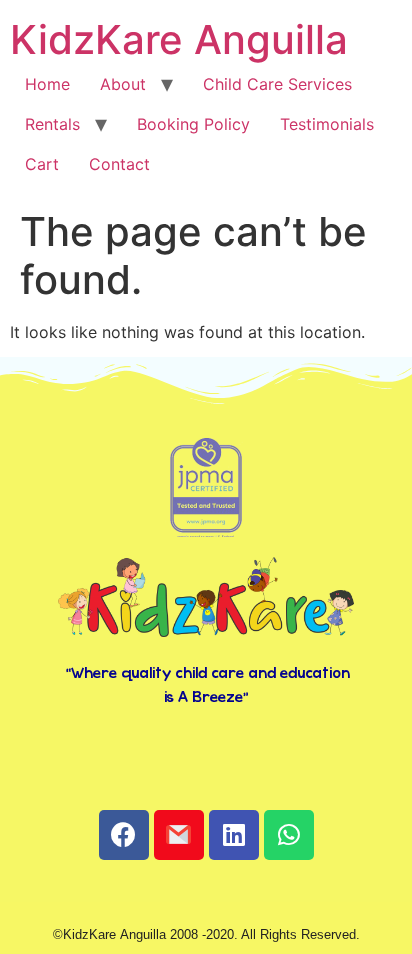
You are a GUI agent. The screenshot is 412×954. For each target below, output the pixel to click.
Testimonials (327, 124)
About (123, 84)
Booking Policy (193, 124)
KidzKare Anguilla (179, 39)
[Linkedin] (234, 835)
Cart (42, 164)
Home (47, 84)
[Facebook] (124, 835)
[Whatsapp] (289, 835)
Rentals (52, 124)
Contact (119, 164)
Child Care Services (277, 84)
